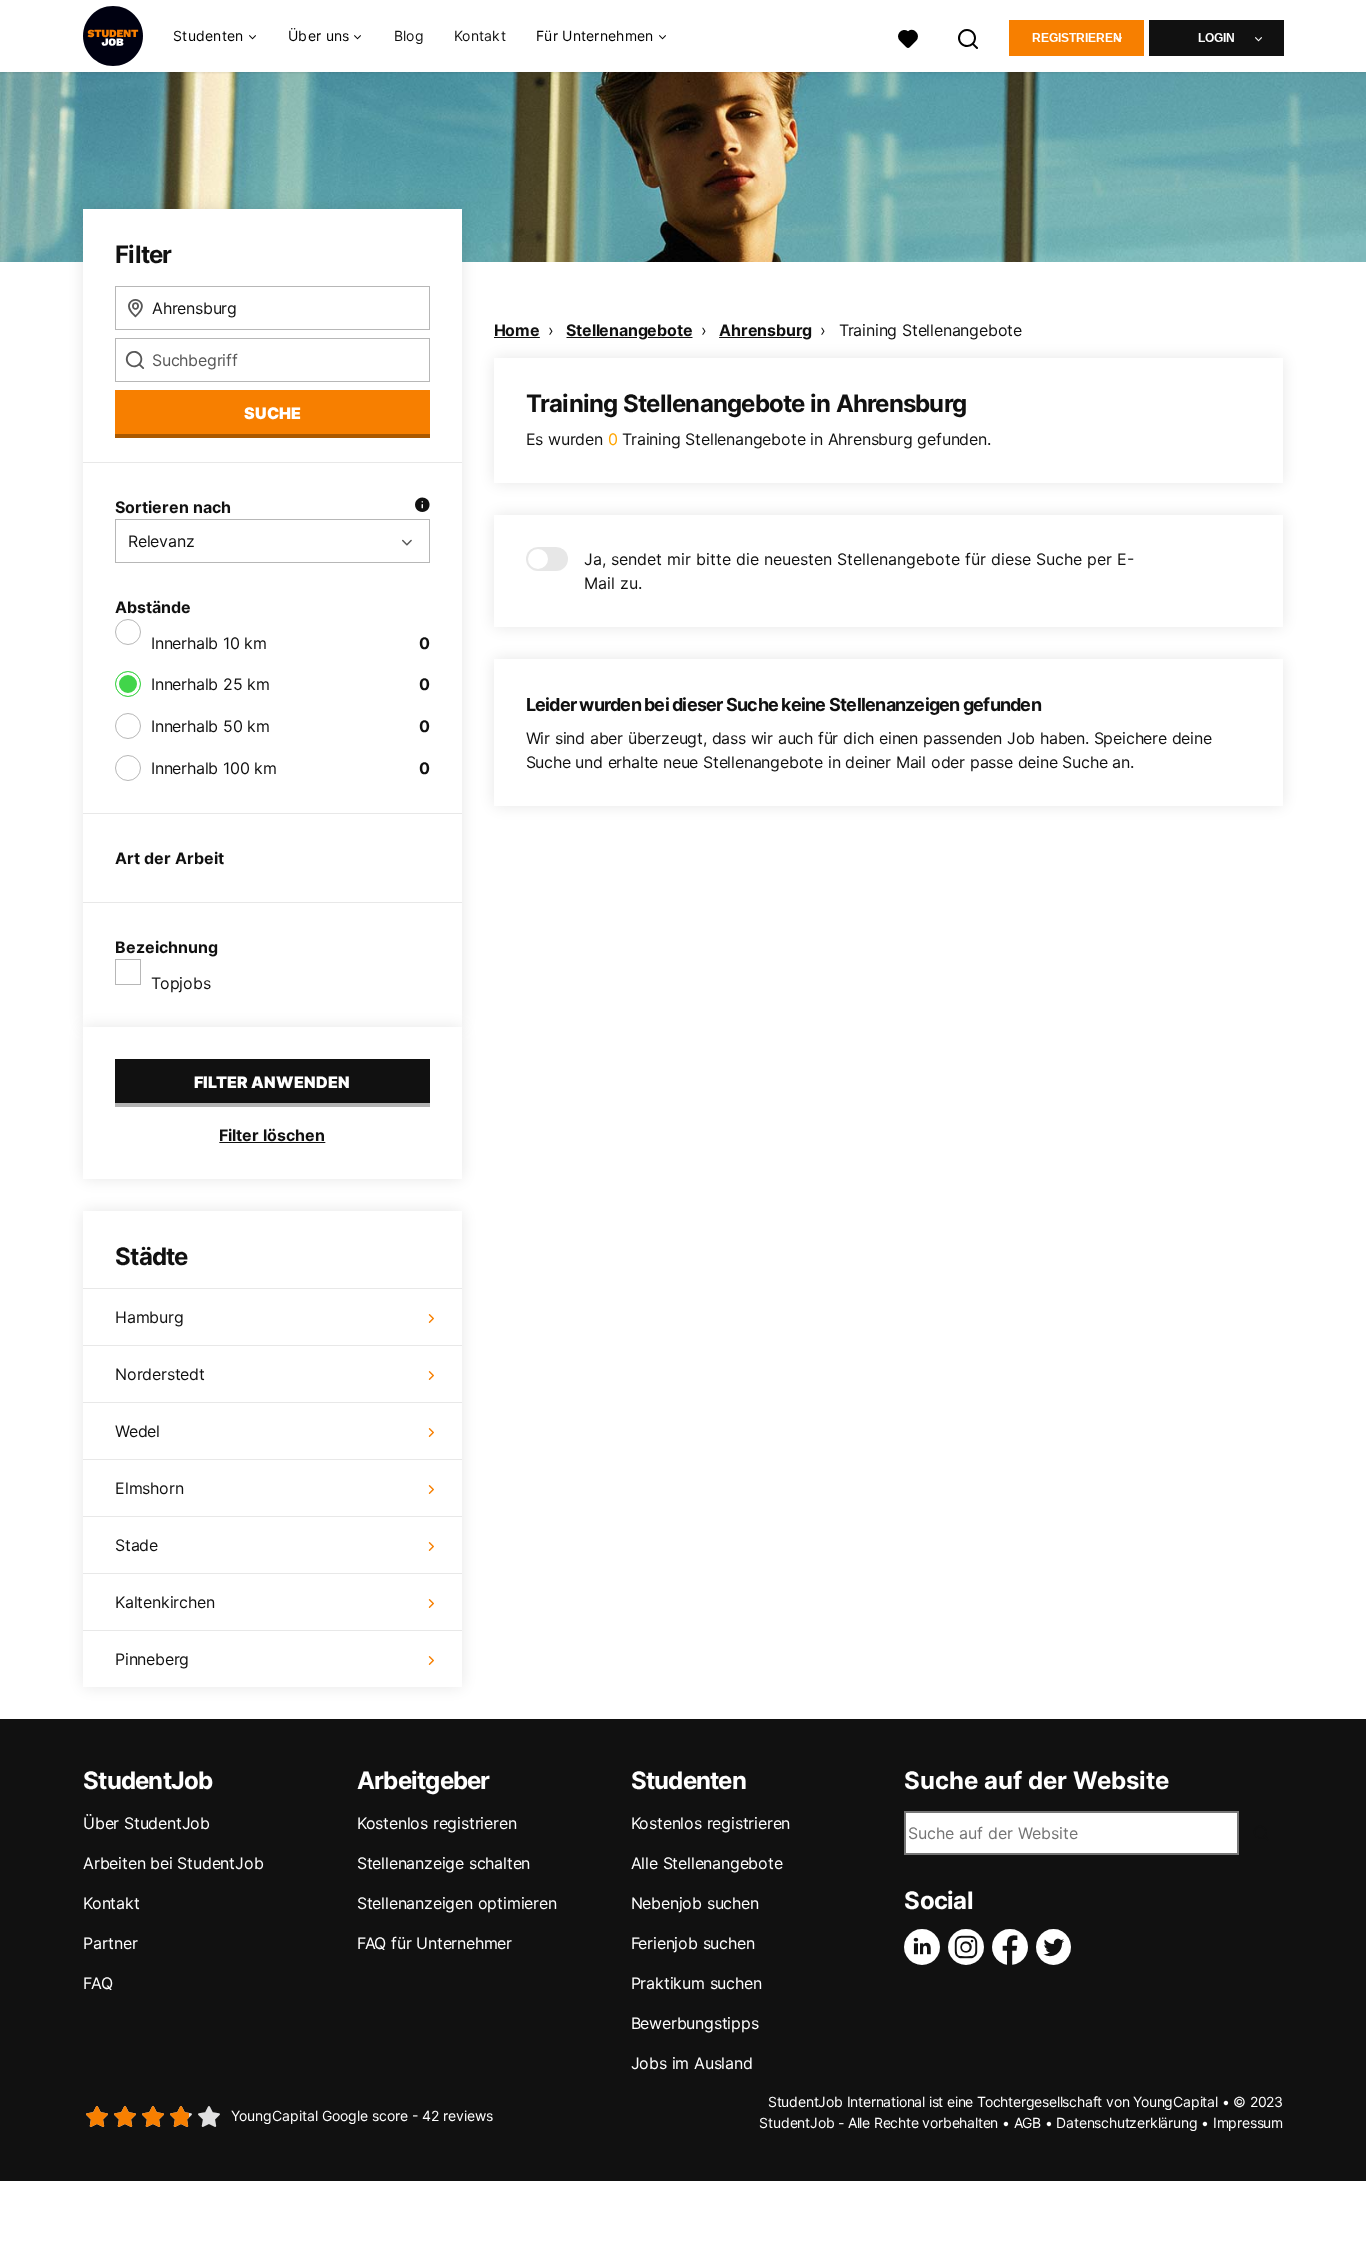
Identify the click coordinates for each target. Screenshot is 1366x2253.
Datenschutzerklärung (1126, 2122)
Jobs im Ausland (692, 2063)
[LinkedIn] (926, 1947)
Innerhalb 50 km (210, 726)
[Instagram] (970, 1947)
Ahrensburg (765, 330)
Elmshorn (149, 1488)
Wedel (137, 1431)
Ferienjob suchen (693, 1943)
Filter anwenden (272, 1082)
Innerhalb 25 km (210, 684)
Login (1216, 38)
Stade (136, 1545)
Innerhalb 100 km (214, 768)
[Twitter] (1058, 1947)
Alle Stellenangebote (707, 1863)
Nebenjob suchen (695, 1903)
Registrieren (1077, 38)
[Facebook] (1014, 1947)
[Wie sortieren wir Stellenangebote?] (422, 507)
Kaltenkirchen (164, 1602)
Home (517, 330)
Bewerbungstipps (695, 2023)
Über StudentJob (146, 1823)
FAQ (97, 1983)
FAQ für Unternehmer (434, 1943)
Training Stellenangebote (930, 330)
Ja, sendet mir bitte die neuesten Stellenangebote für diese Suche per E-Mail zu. (859, 571)
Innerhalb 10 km (209, 643)
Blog (409, 35)
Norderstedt (160, 1374)
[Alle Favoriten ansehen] (908, 36)
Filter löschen (272, 1135)
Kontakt (480, 35)
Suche (272, 413)
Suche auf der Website (1036, 1781)
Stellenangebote (629, 330)
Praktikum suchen (696, 1983)
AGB (1027, 2122)
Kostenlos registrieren (437, 1823)
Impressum (1248, 2122)
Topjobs (181, 983)
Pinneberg (152, 1659)
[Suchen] (969, 36)
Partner (110, 1943)
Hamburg (149, 1317)
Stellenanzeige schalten (443, 1863)
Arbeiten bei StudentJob (173, 1863)
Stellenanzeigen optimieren (457, 1903)
